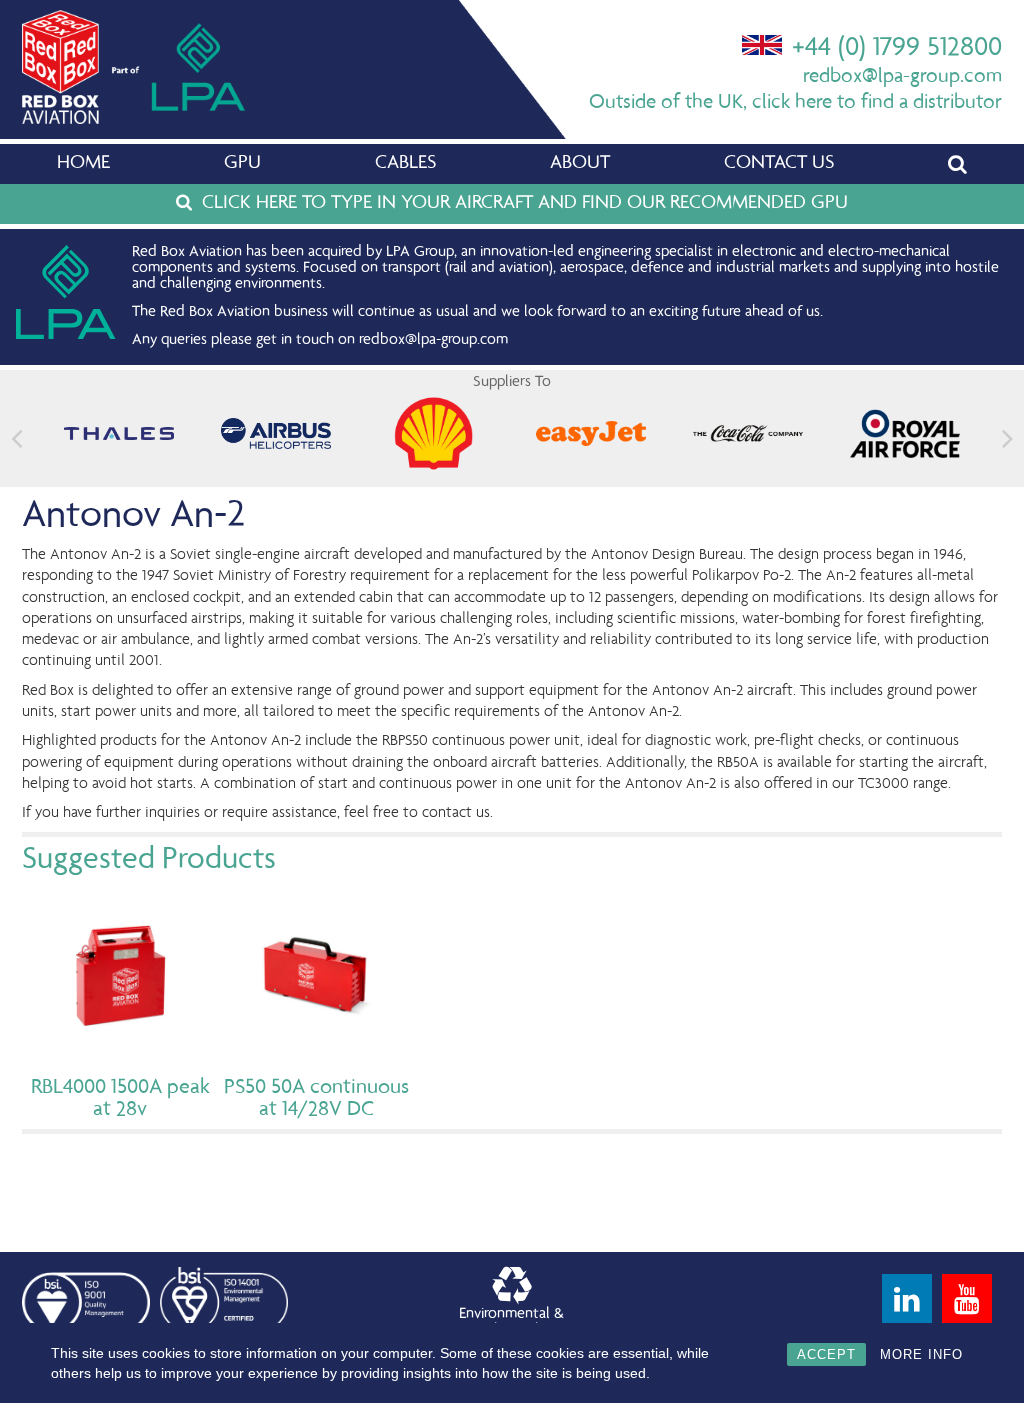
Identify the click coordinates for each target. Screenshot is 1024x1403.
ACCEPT (826, 1354)
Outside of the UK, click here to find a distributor (795, 103)
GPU (242, 164)
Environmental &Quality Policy (511, 1323)
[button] (1007, 438)
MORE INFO (921, 1354)
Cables (405, 164)
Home (83, 164)
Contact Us (779, 164)
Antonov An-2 (133, 517)
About (580, 164)
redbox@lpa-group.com (902, 77)
